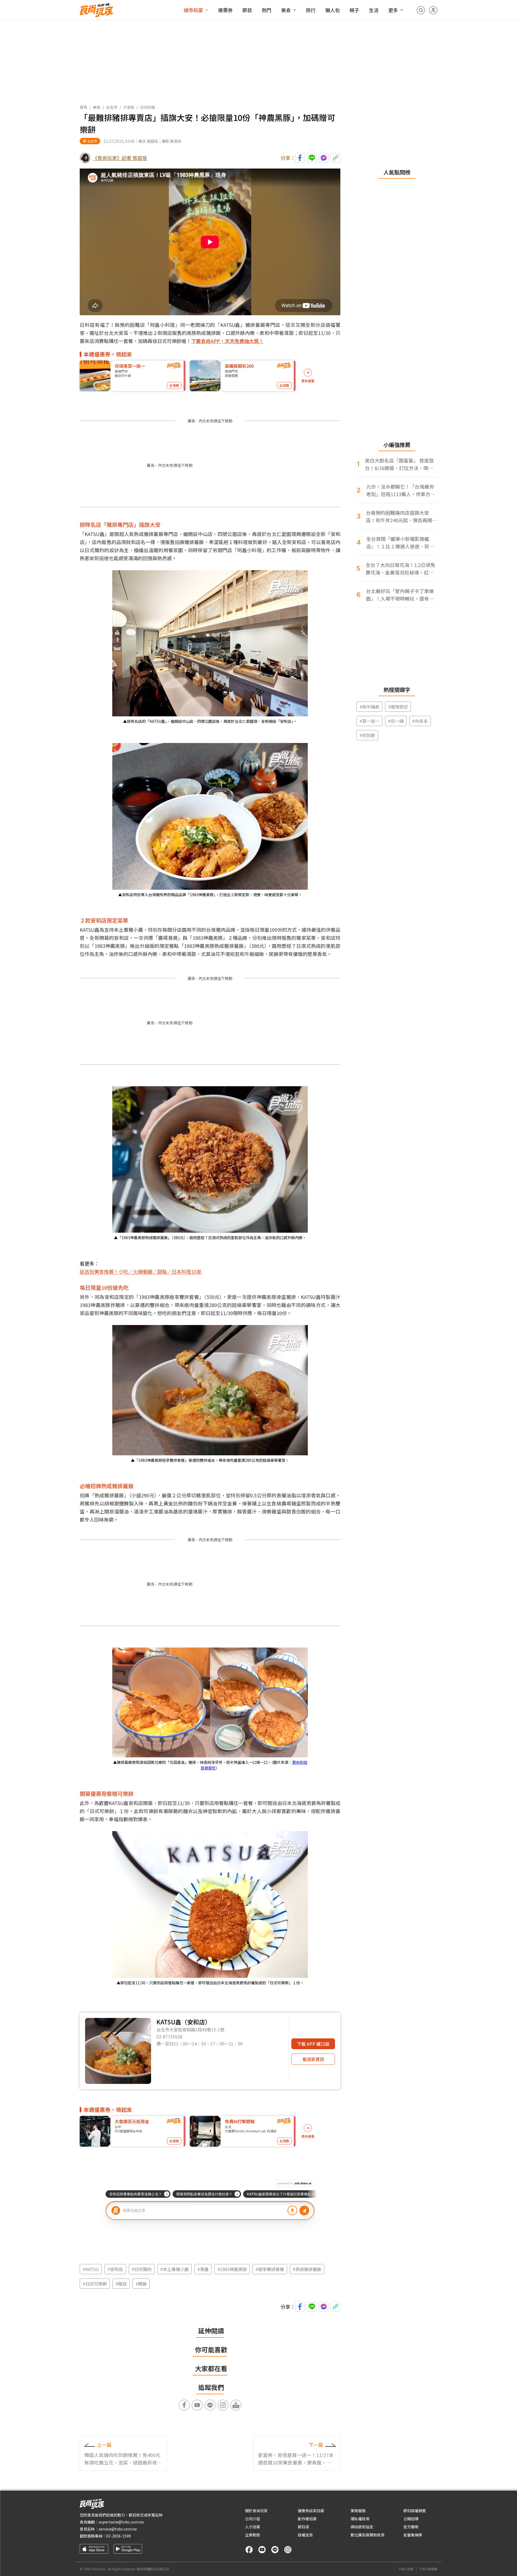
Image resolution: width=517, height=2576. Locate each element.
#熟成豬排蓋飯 (307, 2269)
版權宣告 (305, 2535)
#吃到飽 (367, 735)
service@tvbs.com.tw (118, 2529)
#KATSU (91, 2269)
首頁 (83, 107)
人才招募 (253, 2527)
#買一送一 (369, 721)
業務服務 (358, 2511)
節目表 (303, 2527)
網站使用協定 (362, 2527)
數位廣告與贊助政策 (368, 2535)
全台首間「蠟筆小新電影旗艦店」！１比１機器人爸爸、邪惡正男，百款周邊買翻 (400, 543)
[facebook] (249, 2550)
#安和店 (115, 2269)
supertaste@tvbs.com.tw (121, 2522)
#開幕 (141, 2284)
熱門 (267, 10)
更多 (393, 10)
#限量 (203, 2269)
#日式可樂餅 (95, 2284)
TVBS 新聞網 (428, 2569)
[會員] (433, 10)
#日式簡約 (142, 2269)
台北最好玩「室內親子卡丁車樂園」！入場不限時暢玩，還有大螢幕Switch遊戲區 (400, 595)
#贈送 (121, 2284)
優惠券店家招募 (311, 2511)
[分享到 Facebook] (300, 158)
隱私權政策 (360, 2519)
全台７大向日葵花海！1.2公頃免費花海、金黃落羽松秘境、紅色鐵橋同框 (400, 569)
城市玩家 (193, 10)
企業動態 (253, 2535)
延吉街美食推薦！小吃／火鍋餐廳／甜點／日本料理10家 (141, 1271)
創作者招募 (307, 2519)
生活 (374, 10)
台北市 (112, 107)
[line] (275, 2550)
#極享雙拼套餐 (270, 2269)
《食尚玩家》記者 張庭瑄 (120, 158)
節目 (247, 10)
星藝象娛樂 (413, 2535)
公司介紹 (253, 2519)
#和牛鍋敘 (369, 707)
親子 (354, 10)
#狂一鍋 (396, 721)
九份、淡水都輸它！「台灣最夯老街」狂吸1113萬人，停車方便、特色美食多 (400, 490)
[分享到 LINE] (312, 158)
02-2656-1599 (118, 2536)
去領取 (174, 385)
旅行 (311, 10)
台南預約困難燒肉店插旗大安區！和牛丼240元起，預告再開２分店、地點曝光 (401, 516)
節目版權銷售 (415, 2511)
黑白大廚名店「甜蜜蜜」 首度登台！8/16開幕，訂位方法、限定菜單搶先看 (399, 464)
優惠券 (225, 10)
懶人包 (333, 10)
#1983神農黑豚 (232, 2269)
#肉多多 (420, 721)
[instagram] (288, 2550)
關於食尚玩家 (256, 2511)
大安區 (129, 107)
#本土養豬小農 (174, 2269)
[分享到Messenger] (324, 158)
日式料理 (148, 107)
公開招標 (411, 2519)
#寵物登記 (398, 707)
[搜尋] (421, 10)
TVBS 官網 (406, 2569)
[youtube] (262, 2550)
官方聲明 (411, 2527)
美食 (286, 10)
